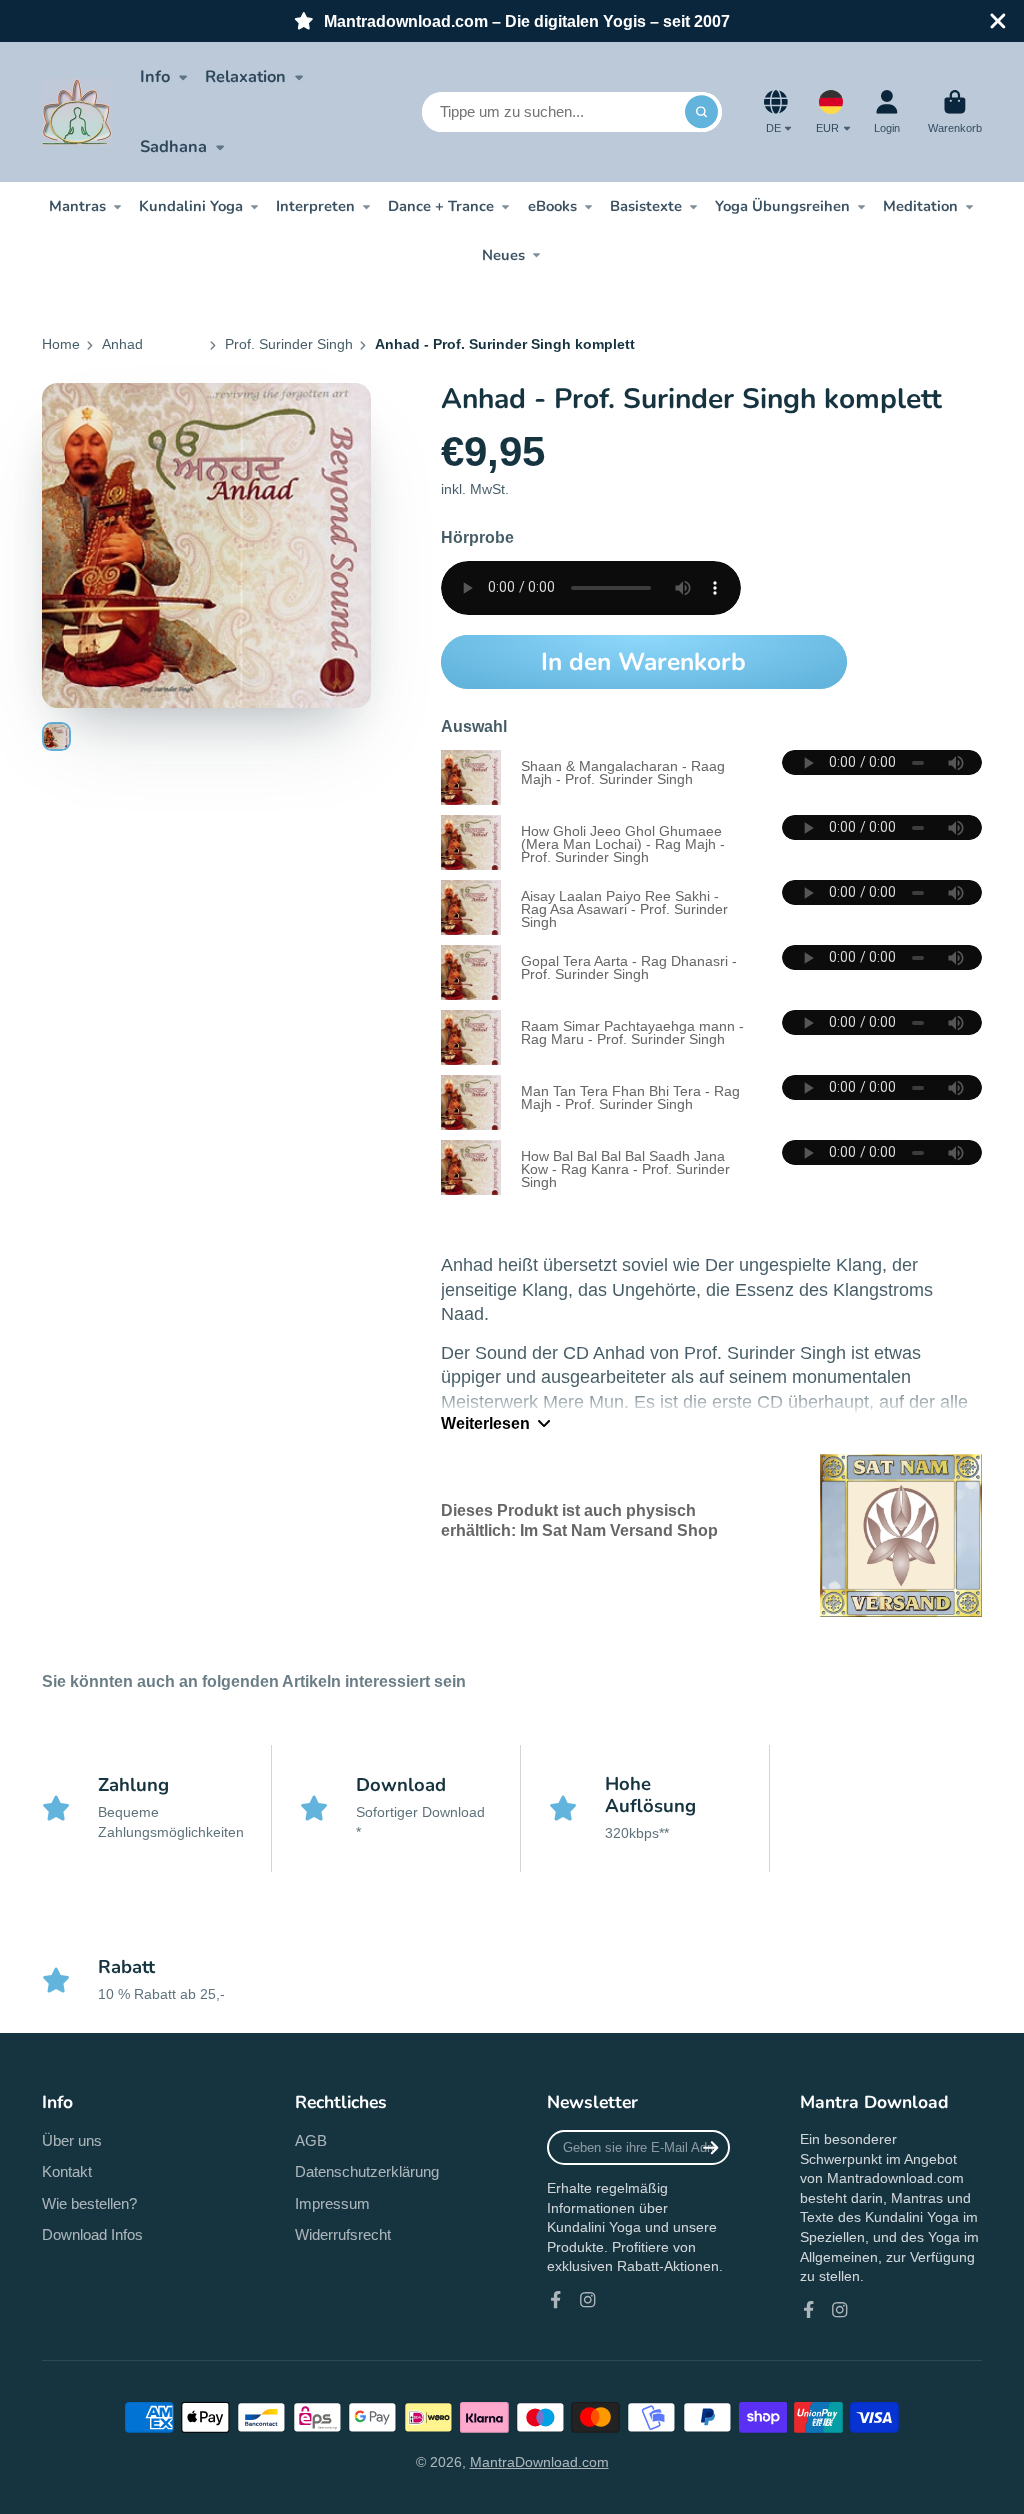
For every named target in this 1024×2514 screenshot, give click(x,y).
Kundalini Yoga (191, 206)
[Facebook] (556, 2300)
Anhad (122, 344)
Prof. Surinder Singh (289, 344)
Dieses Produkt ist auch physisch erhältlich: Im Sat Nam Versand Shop (579, 1519)
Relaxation (245, 76)
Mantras (77, 206)
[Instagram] (588, 2300)
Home (61, 344)
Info (155, 76)
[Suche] (702, 112)
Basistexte (646, 206)
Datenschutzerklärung (367, 2171)
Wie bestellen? (89, 2203)
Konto (887, 111)
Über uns (72, 2140)
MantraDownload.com (539, 2462)
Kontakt (67, 2171)
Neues (503, 255)
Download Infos (92, 2234)
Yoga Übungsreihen (782, 206)
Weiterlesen (485, 1423)
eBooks (552, 206)
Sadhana (173, 146)
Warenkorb (955, 111)
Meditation (920, 206)
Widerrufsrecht (343, 2234)
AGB (311, 2140)
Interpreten (315, 206)
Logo (77, 112)
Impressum (332, 2203)
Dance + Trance (441, 206)
